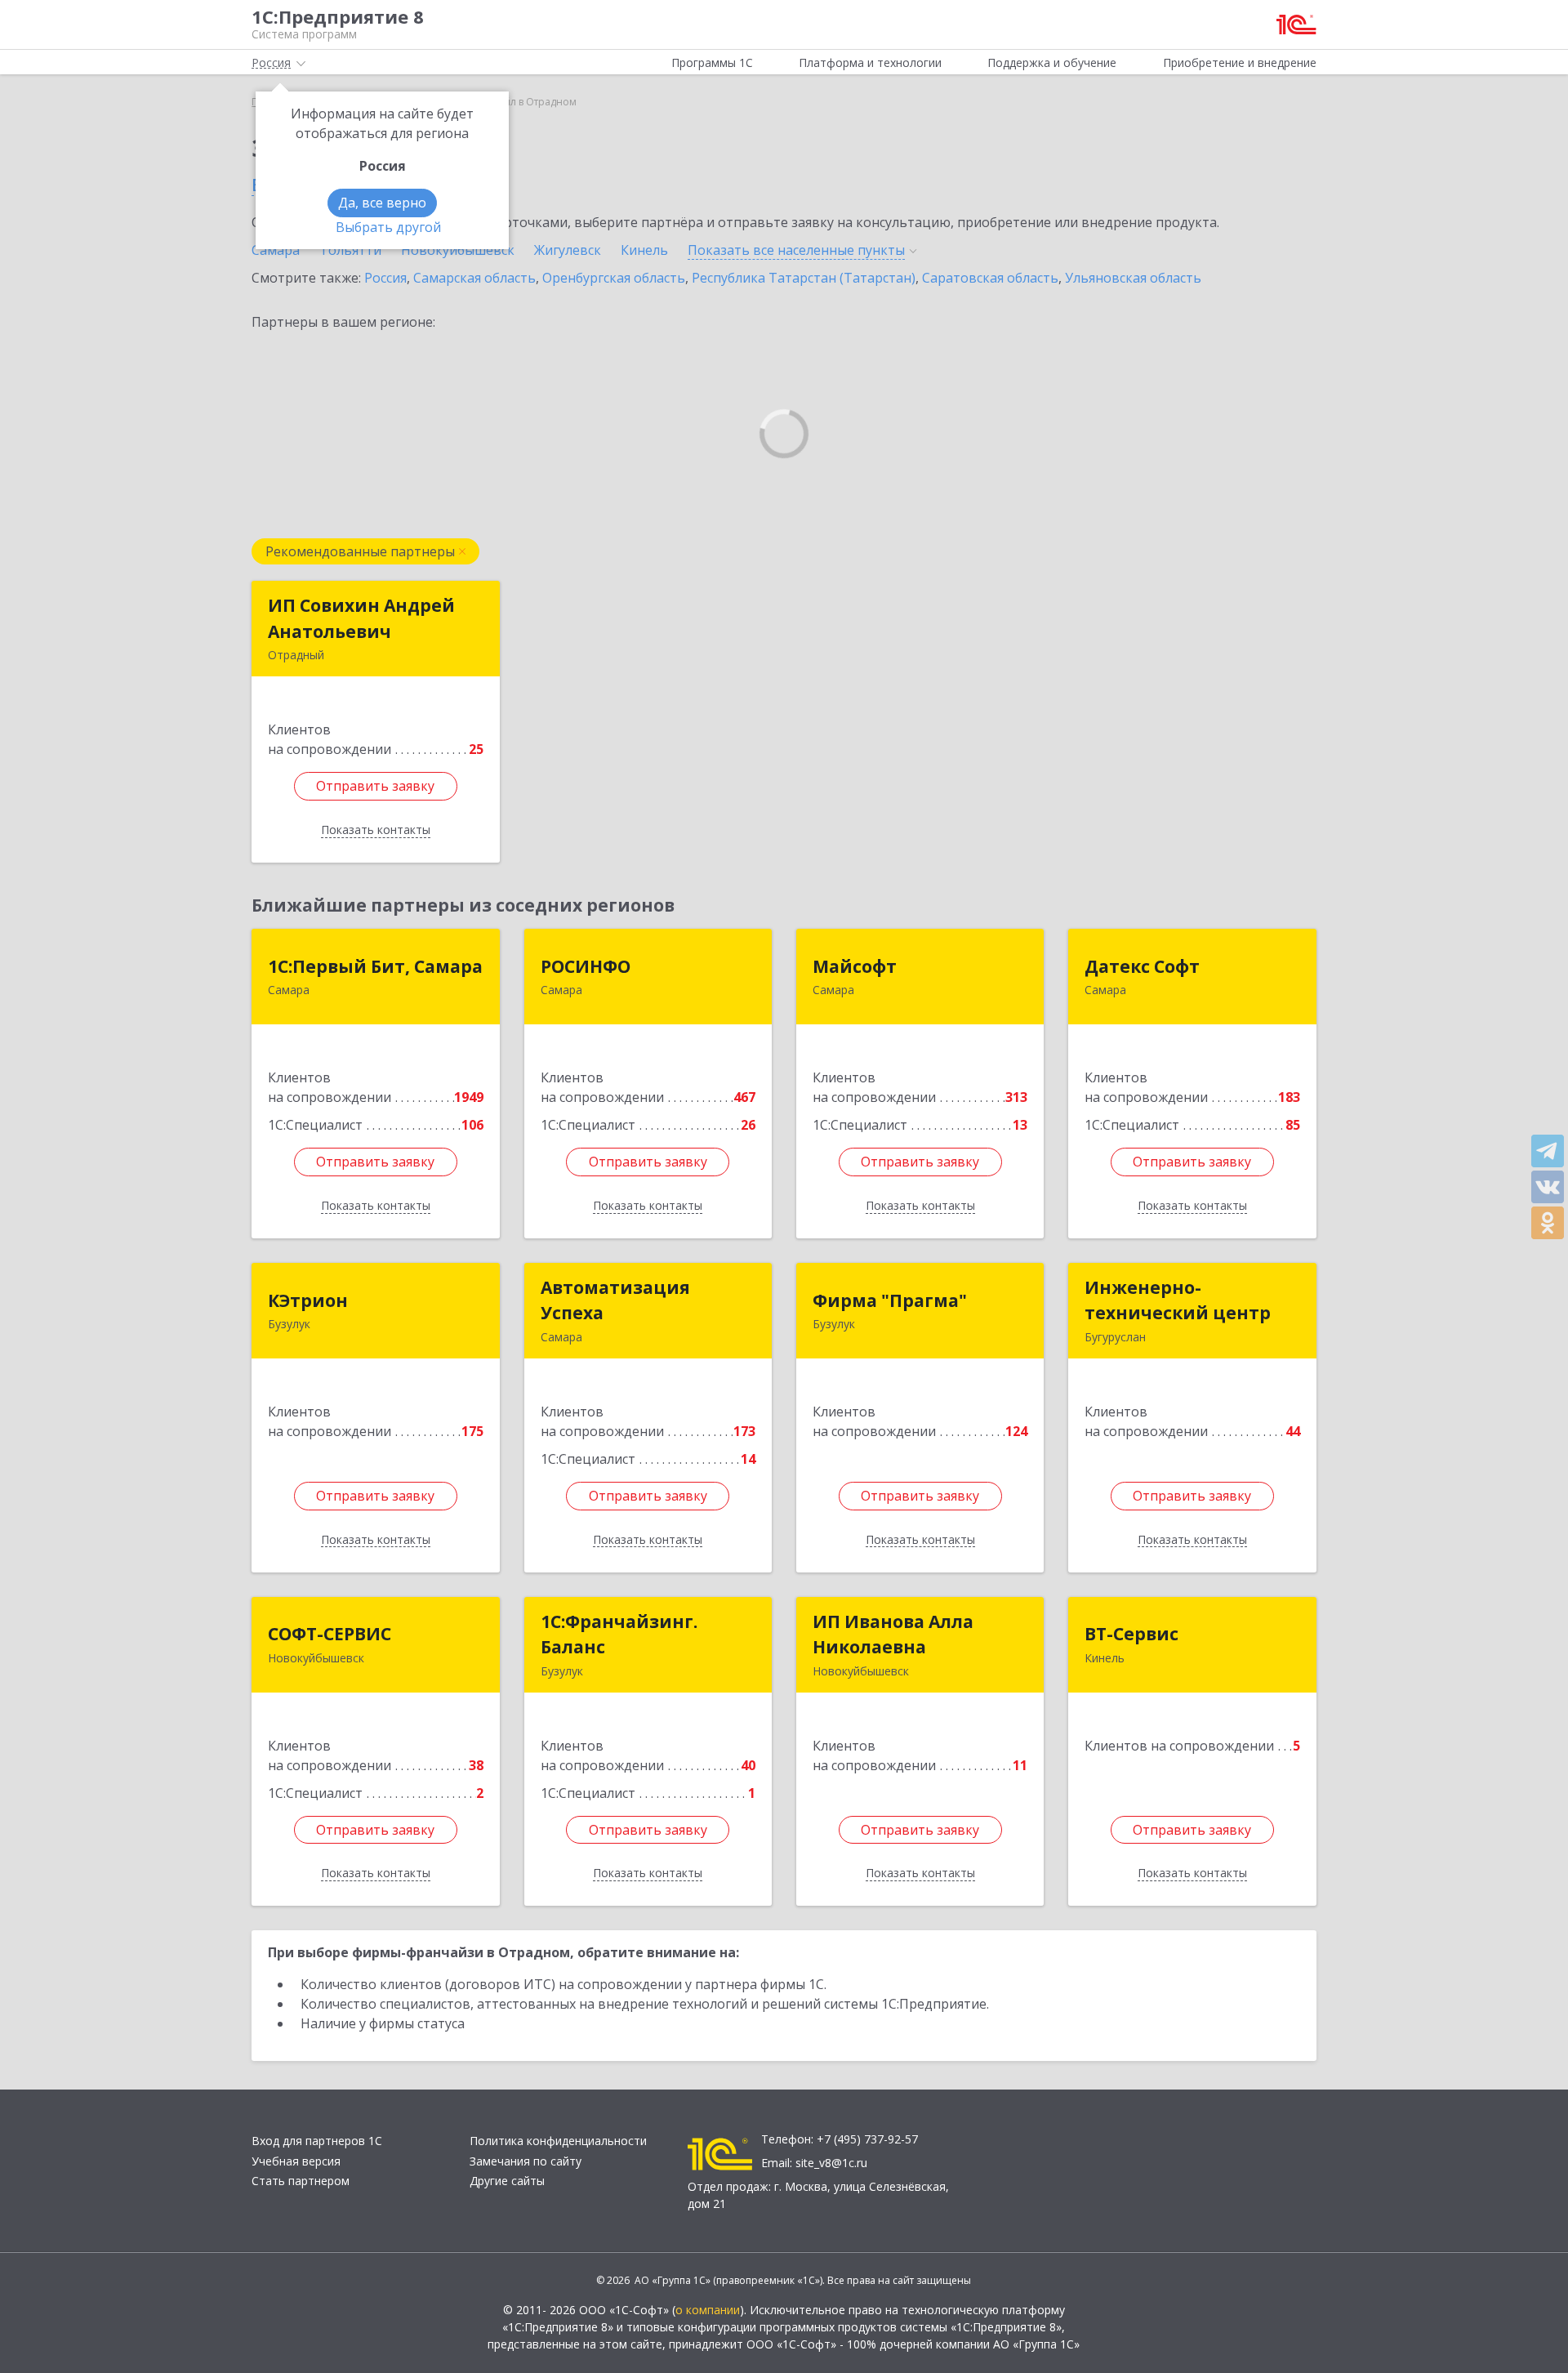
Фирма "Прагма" (890, 1300)
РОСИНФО (586, 966)
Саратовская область (990, 278)
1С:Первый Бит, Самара (375, 966)
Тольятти (350, 250)
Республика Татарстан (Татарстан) (804, 278)
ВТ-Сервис (1131, 1634)
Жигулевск (568, 250)
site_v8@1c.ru (831, 2163)
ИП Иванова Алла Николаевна (893, 1635)
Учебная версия (296, 2161)
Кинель (644, 250)
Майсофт (855, 966)
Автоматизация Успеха (615, 1300)
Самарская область (474, 278)
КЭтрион (308, 1300)
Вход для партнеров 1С (317, 2141)
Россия (385, 278)
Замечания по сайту (526, 2161)
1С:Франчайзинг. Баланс (619, 1635)
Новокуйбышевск (458, 250)
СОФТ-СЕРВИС (330, 1634)
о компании (708, 2310)
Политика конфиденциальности (558, 2141)
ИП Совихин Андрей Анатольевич (361, 618)
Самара (276, 250)
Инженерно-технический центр (1178, 1300)
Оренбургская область (614, 278)
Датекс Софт (1142, 966)
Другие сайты (507, 2181)
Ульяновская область (1133, 278)
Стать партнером (301, 2181)
